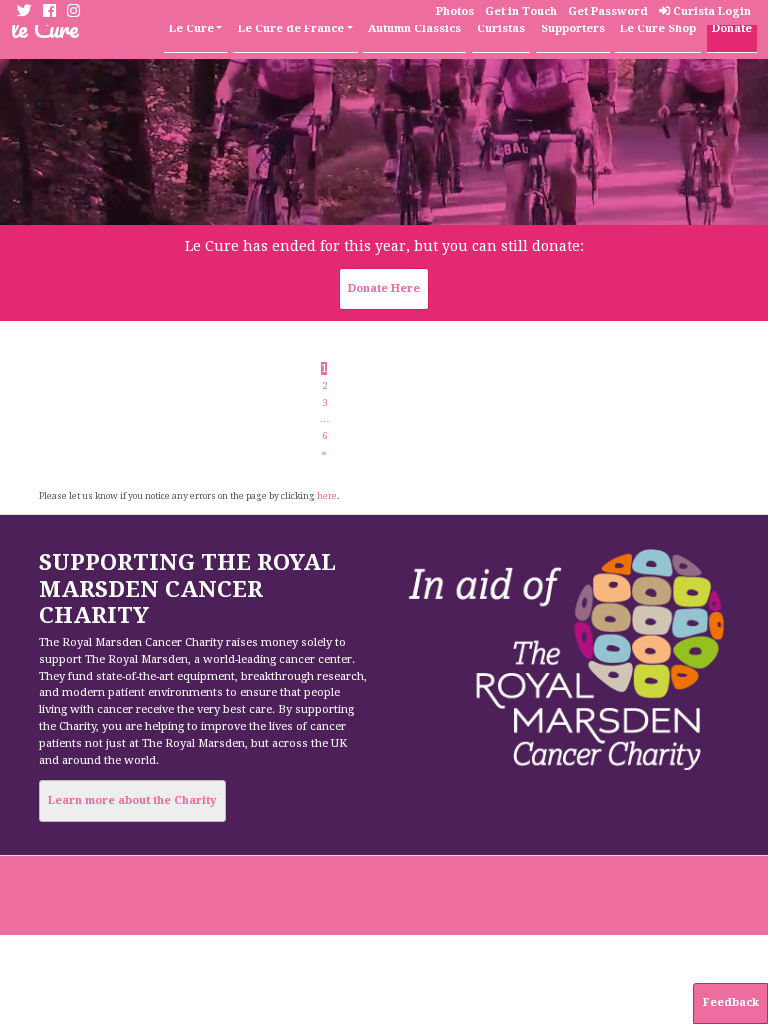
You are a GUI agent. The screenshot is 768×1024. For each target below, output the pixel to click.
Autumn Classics (414, 28)
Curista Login (710, 11)
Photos (455, 11)
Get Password (608, 11)
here (327, 496)
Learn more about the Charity (132, 800)
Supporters (573, 28)
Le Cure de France (291, 28)
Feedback (731, 1002)
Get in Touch (521, 11)
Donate (732, 28)
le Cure (45, 28)
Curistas (501, 28)
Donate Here (384, 288)
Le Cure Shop (658, 28)
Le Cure (191, 28)
